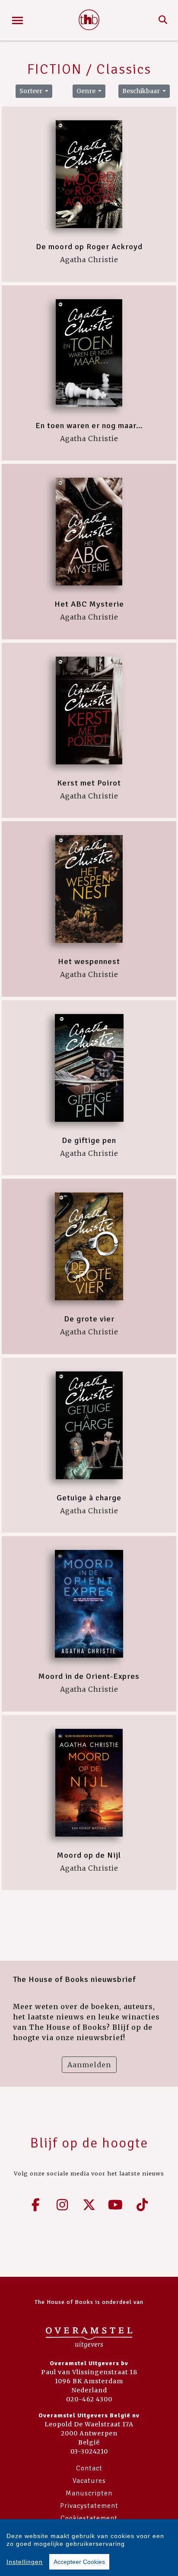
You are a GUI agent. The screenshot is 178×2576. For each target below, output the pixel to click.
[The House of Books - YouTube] (116, 2205)
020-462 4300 (89, 2399)
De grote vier (89, 1319)
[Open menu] (17, 20)
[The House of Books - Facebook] (36, 2205)
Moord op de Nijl (89, 1855)
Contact (89, 2468)
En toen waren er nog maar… (89, 426)
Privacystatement (89, 2506)
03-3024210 (89, 2451)
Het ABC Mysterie (89, 604)
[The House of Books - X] (89, 2205)
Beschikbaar (142, 91)
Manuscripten (89, 2493)
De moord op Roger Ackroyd (89, 247)
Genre (87, 91)
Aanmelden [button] (89, 2065)
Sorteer (32, 91)
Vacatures (89, 2481)
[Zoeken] (163, 20)
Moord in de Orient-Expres (89, 1676)
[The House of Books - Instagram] (63, 2205)
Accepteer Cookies (79, 2562)
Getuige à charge (89, 1498)
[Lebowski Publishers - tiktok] (142, 2205)
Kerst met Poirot (89, 783)
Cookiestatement (89, 2518)
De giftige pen (89, 1140)
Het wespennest (89, 961)
